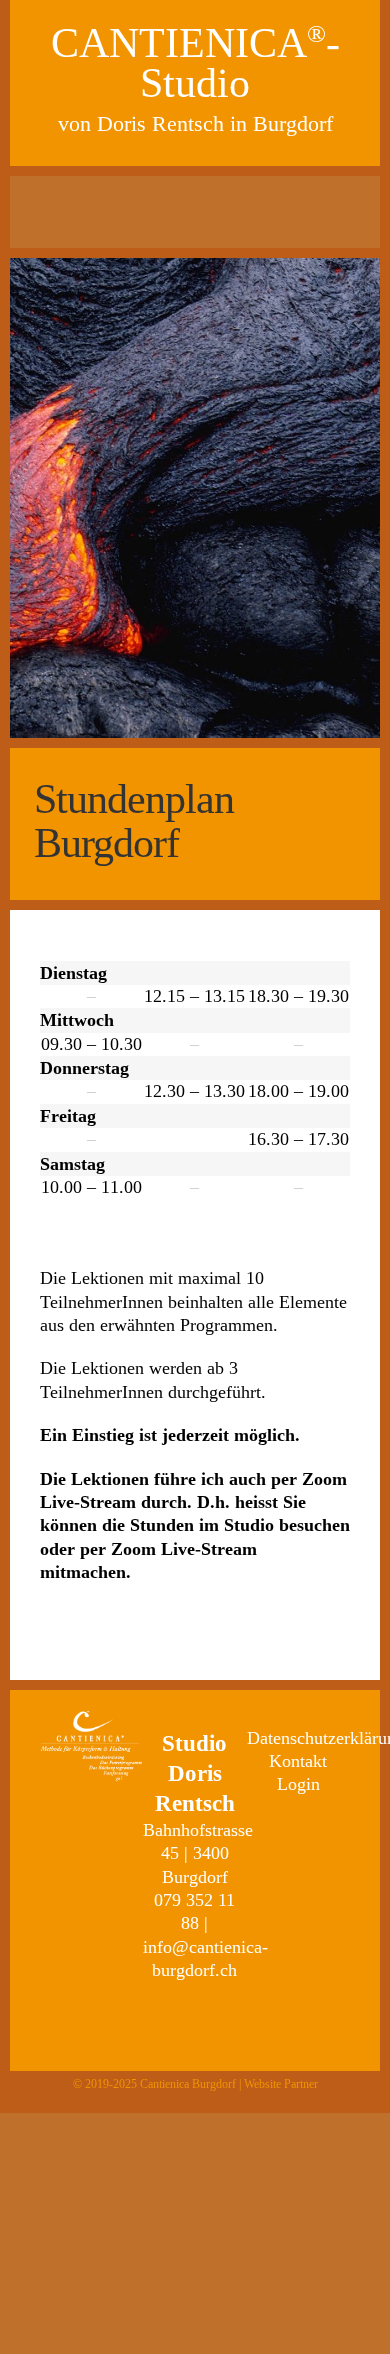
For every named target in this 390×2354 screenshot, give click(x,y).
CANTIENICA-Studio (195, 63)
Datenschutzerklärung (298, 1738)
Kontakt (298, 1761)
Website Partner (281, 2084)
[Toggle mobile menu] (195, 213)
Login (298, 1784)
